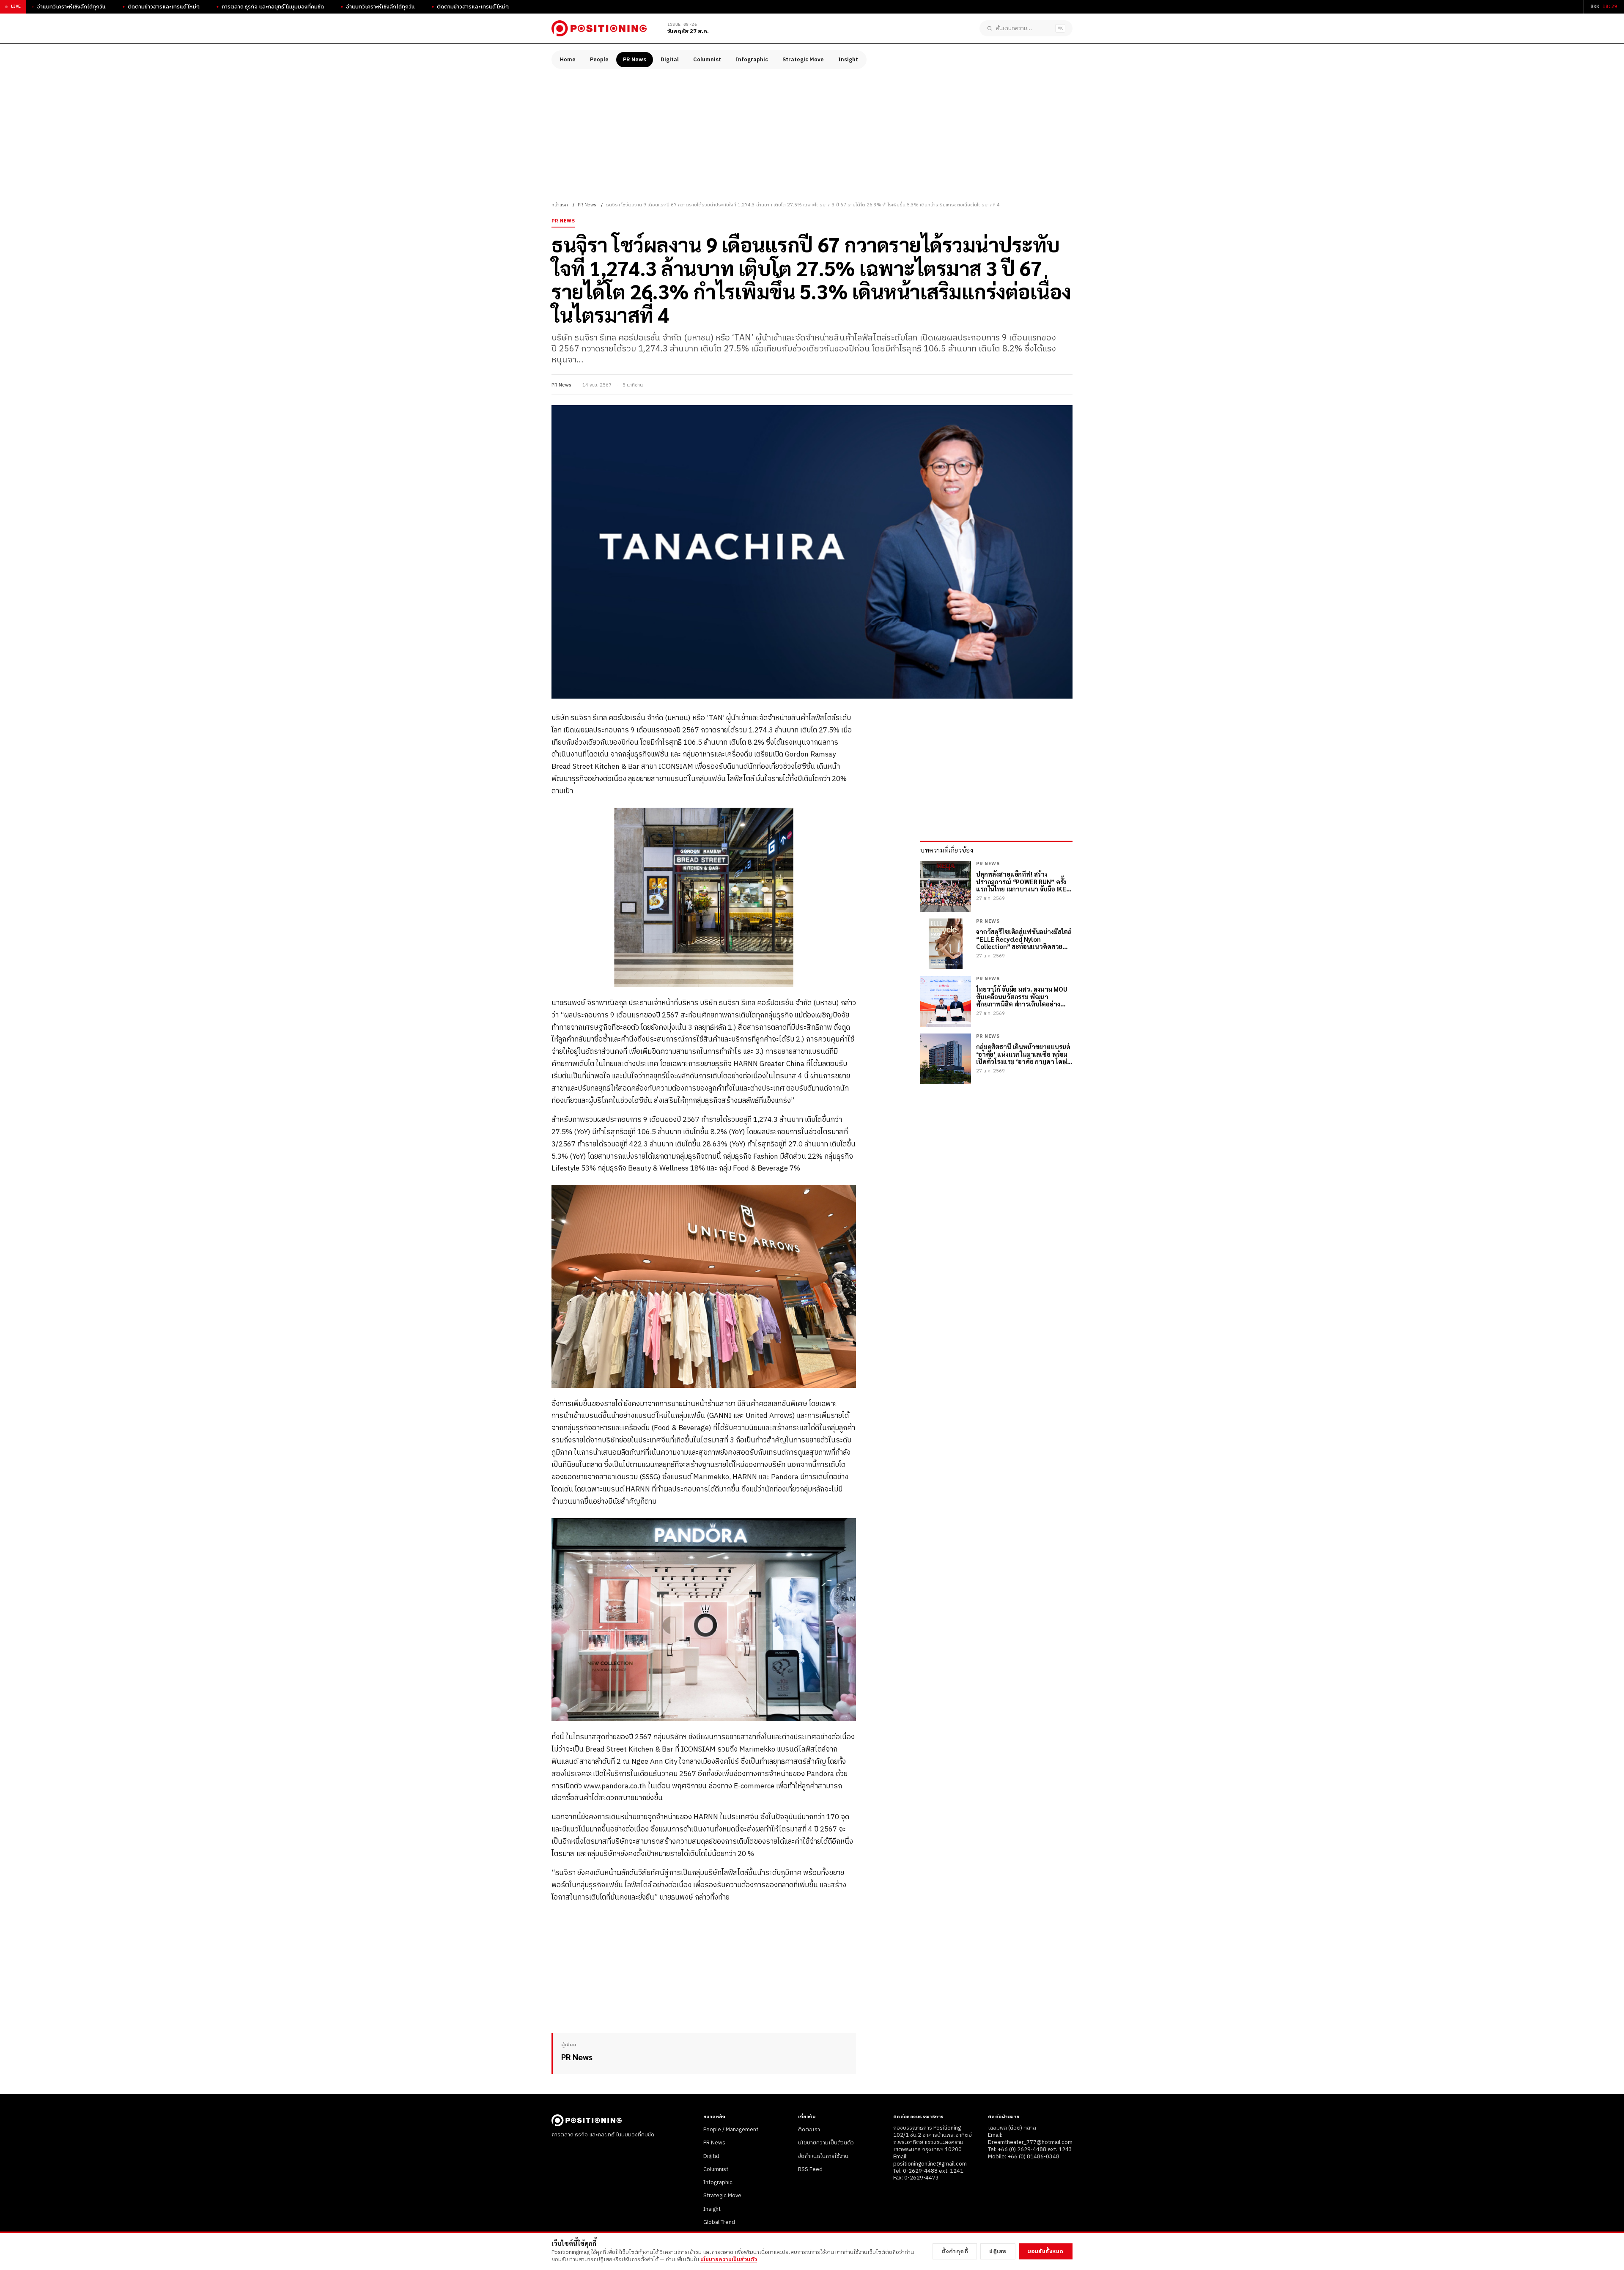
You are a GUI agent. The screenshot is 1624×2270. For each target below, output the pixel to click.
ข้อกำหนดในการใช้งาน (823, 2156)
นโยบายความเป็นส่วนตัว (826, 2143)
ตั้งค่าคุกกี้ (955, 2251)
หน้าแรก (560, 205)
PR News (635, 60)
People (599, 60)
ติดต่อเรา (809, 2130)
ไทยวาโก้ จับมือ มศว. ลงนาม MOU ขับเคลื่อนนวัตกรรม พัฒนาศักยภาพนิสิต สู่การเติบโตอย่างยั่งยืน (1022, 996)
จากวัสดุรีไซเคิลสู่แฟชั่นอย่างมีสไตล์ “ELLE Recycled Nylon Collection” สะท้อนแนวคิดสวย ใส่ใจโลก (1024, 939)
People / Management (731, 2130)
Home (568, 60)
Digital (670, 60)
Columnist (707, 60)
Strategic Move (803, 60)
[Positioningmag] (599, 28)
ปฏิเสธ (998, 2251)
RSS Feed (810, 2169)
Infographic (752, 60)
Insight (848, 60)
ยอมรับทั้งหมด (1046, 2251)
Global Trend (719, 2222)
